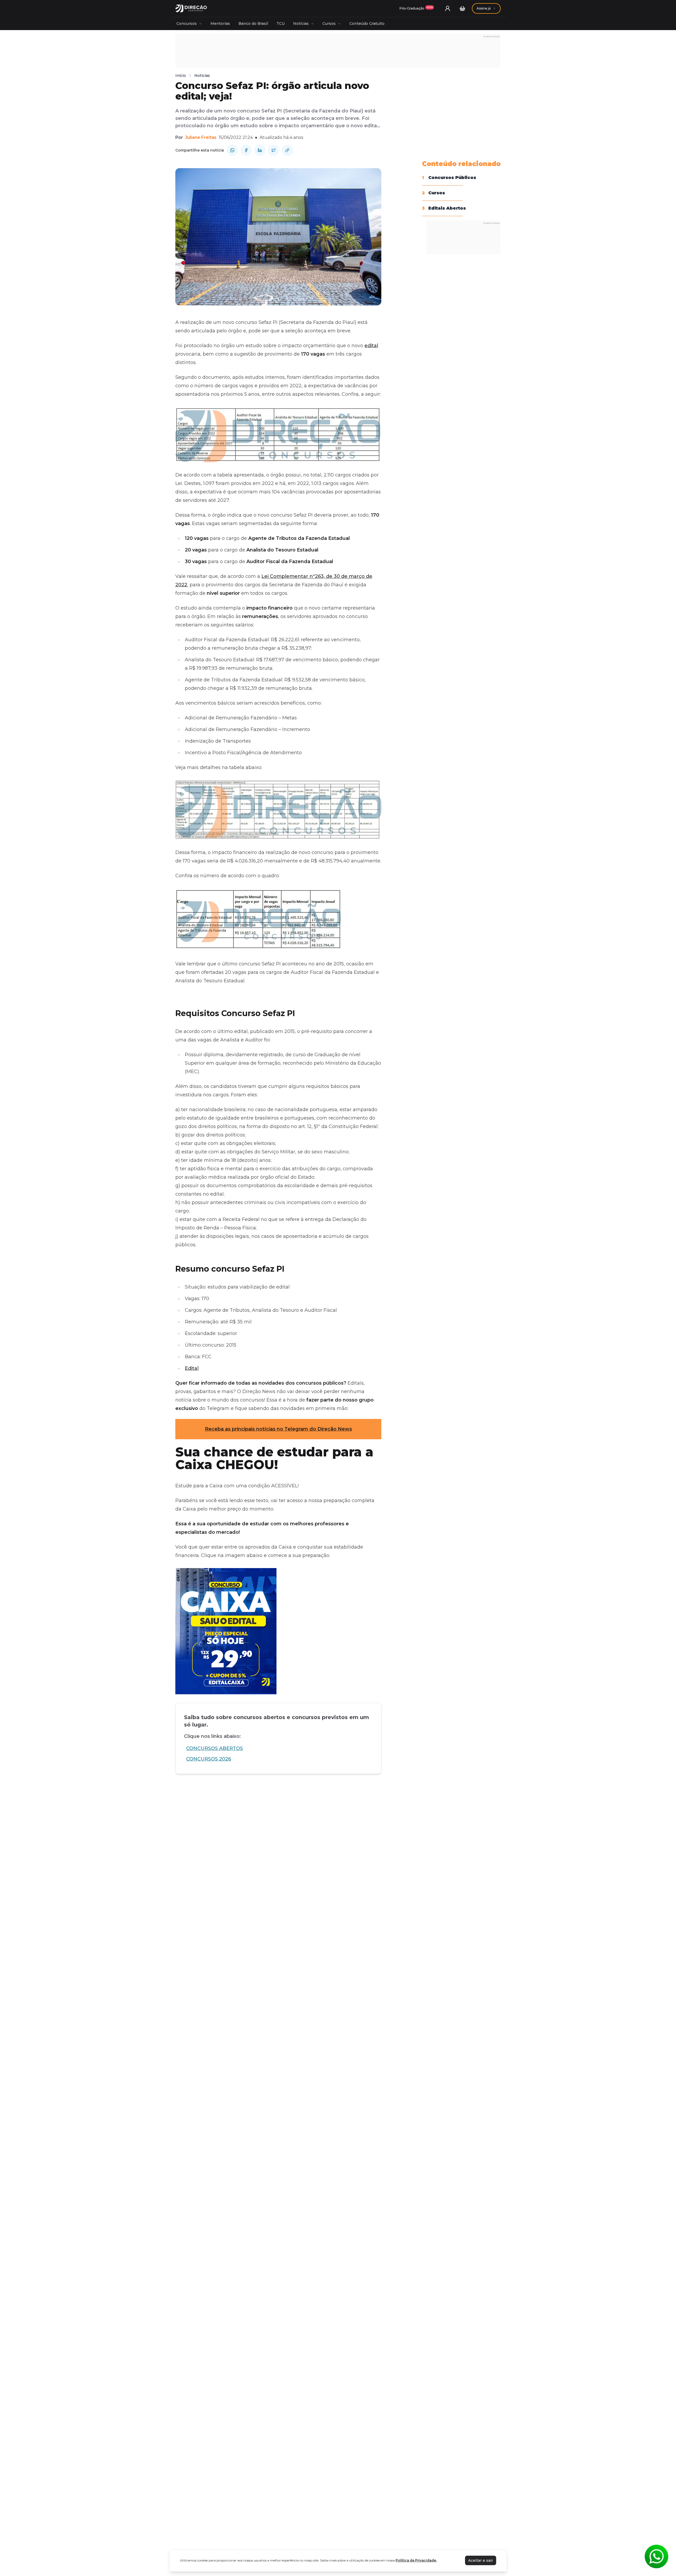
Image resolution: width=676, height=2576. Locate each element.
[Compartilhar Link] (287, 150)
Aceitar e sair (481, 2560)
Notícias (301, 23)
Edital (192, 1368)
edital (371, 346)
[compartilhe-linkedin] (260, 150)
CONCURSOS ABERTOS (215, 1748)
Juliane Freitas (201, 137)
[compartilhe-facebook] (246, 150)
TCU (281, 23)
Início (181, 76)
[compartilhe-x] (274, 150)
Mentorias (220, 23)
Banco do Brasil (253, 23)
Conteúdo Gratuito (367, 23)
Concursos (187, 23)
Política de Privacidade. (416, 2560)
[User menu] (448, 8)
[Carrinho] (462, 8)
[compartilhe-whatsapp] (232, 150)
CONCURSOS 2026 (209, 1759)
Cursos (329, 23)
